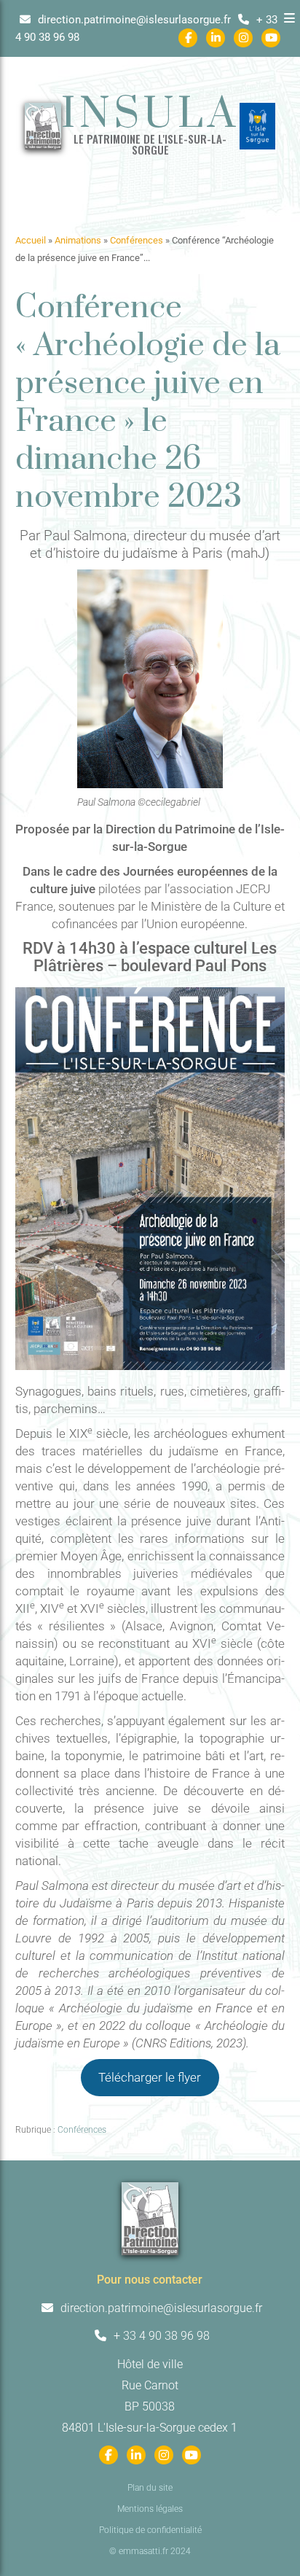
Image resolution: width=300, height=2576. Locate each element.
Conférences (137, 240)
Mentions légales (150, 2509)
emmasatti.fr (143, 2551)
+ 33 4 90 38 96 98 (160, 2336)
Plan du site (150, 2488)
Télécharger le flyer (150, 2077)
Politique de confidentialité (150, 2530)
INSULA (150, 115)
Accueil (31, 240)
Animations (78, 240)
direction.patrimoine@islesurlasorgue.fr (133, 20)
